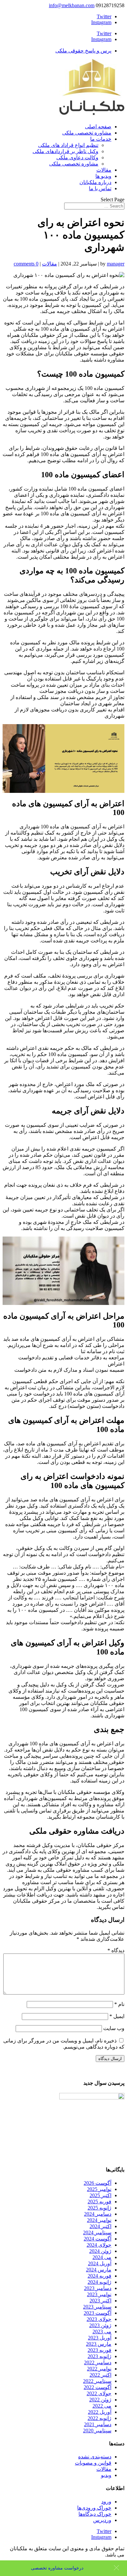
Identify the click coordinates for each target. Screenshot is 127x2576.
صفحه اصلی (98, 127)
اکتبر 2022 (100, 2375)
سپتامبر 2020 (97, 2431)
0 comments (26, 264)
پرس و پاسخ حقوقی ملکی (83, 51)
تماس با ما (100, 188)
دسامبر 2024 (98, 2214)
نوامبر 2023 (99, 2294)
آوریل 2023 (100, 2338)
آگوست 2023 (98, 2313)
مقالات (104, 170)
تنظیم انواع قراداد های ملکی (68, 145)
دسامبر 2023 (98, 2288)
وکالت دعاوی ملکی (77, 157)
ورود (106, 2502)
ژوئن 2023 (100, 2325)
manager (116, 264)
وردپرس (102, 2520)
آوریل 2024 (100, 2263)
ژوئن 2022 (100, 2400)
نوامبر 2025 (99, 2189)
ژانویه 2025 (99, 2208)
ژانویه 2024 (99, 2282)
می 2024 (102, 2257)
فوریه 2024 (99, 2276)
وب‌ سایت (114, 2028)
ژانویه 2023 (99, 2356)
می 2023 (102, 2332)
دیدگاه (116, 1950)
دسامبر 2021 (98, 2424)
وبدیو (106, 2475)
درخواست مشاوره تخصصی (57, 2568)
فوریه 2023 (99, 2350)
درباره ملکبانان (95, 182)
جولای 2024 (99, 2245)
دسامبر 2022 (98, 2362)
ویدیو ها (103, 176)
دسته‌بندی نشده (95, 2457)
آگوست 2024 (98, 2239)
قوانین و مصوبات (93, 2463)
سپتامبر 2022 (97, 2381)
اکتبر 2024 (100, 2226)
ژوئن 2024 (100, 2251)
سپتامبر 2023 (97, 2307)
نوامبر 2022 (99, 2369)
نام (119, 2004)
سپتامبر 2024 (97, 2233)
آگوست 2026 (98, 2183)
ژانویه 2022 (99, 2418)
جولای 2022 (99, 2393)
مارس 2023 (99, 2344)
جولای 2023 (99, 2319)
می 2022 (102, 2406)
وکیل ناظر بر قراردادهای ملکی (65, 151)
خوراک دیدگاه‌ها (95, 2514)
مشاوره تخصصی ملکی (87, 133)
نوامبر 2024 (99, 2220)
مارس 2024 (99, 2270)
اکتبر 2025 (100, 2195)
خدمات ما (101, 139)
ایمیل (117, 2016)
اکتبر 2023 (100, 2301)
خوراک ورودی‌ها (94, 2508)
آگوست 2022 (98, 2387)
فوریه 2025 (99, 2202)
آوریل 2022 (100, 2412)
